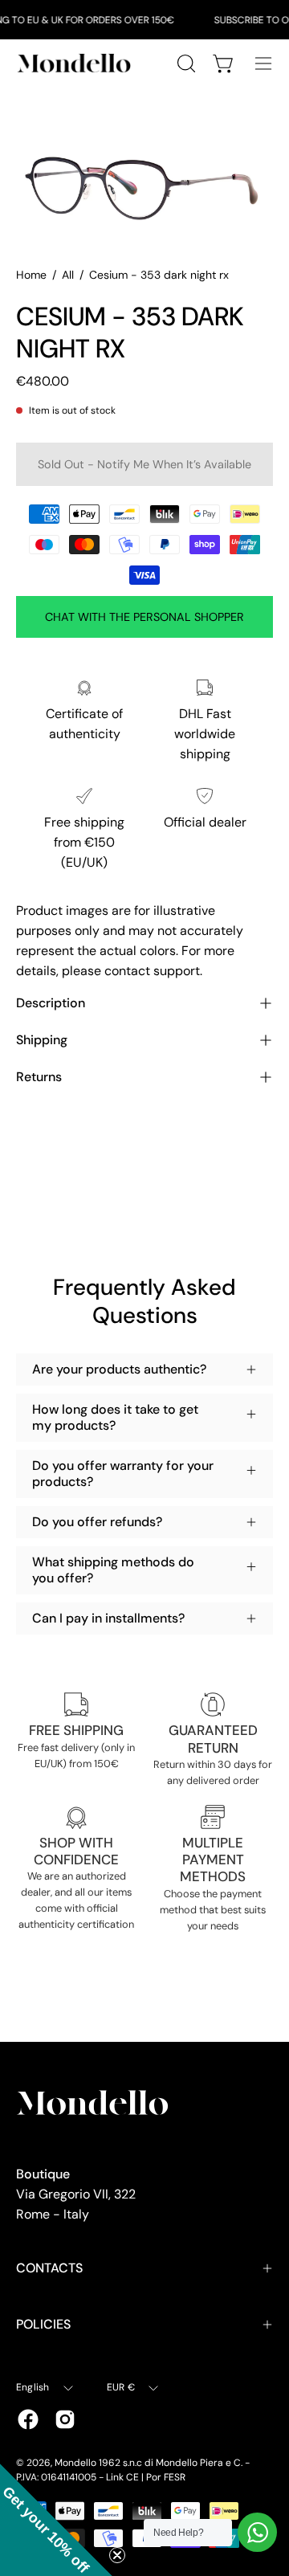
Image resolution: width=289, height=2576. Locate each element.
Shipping (42, 1040)
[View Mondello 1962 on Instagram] (65, 2419)
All (68, 275)
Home (31, 275)
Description (51, 1003)
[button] (56, 2520)
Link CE (122, 2477)
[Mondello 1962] (76, 63)
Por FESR (166, 2477)
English (33, 2387)
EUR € (121, 2387)
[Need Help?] (257, 2532)
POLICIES (43, 2324)
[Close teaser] (117, 2555)
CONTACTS (49, 2268)
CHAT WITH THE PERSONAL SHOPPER (144, 617)
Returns (39, 1077)
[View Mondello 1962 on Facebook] (28, 2419)
